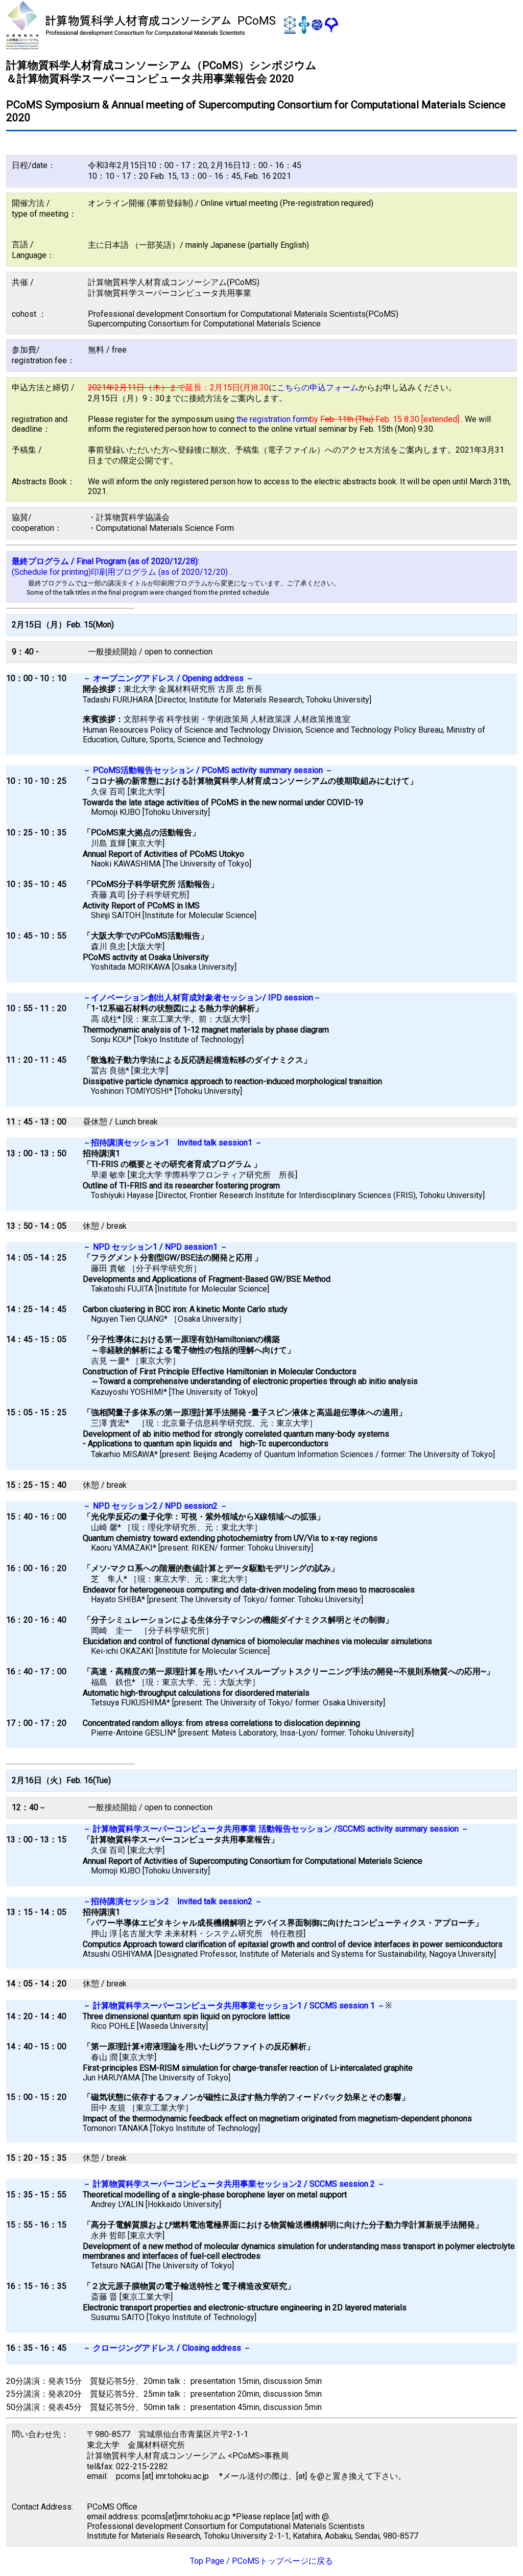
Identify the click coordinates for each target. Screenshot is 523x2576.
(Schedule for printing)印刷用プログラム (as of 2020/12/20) (121, 572)
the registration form (273, 419)
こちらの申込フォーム (318, 388)
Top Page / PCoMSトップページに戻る (261, 2561)
